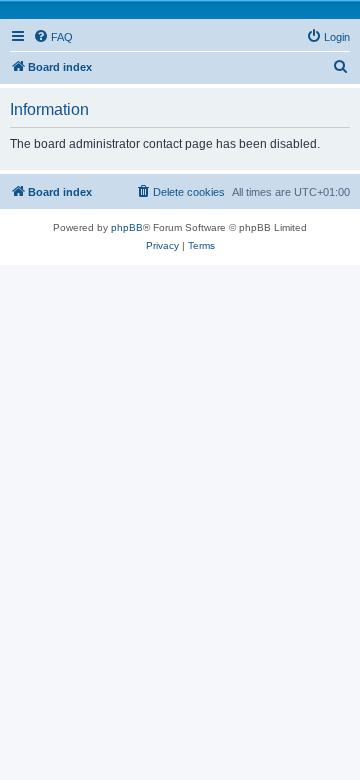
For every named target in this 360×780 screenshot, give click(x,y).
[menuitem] (53, 37)
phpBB (127, 227)
